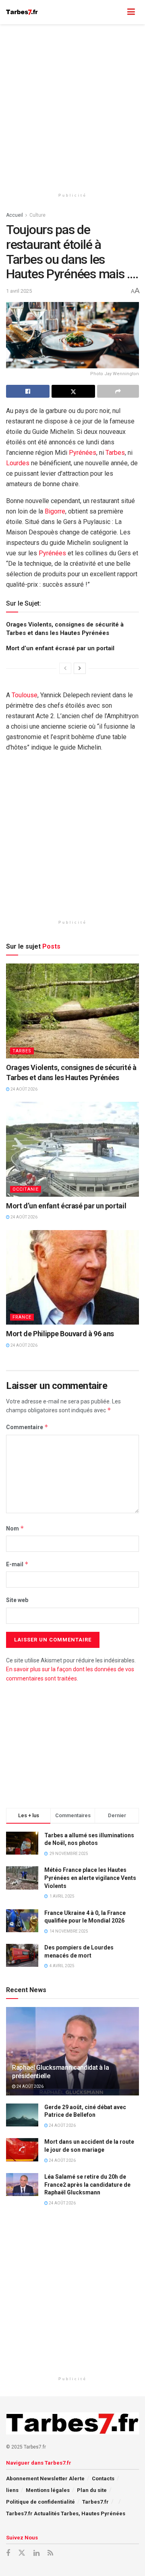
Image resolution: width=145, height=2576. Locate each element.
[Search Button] (115, 12)
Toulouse (25, 695)
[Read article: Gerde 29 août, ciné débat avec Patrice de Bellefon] (22, 2115)
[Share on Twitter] (73, 391)
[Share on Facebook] (28, 391)
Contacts (103, 2478)
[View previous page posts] (65, 668)
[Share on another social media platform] (118, 391)
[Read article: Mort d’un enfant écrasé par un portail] (72, 1149)
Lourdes (18, 463)
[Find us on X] (22, 2553)
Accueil (14, 215)
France (22, 1317)
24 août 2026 (24, 1089)
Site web (17, 1600)
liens (12, 2490)
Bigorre (55, 511)
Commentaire (27, 1427)
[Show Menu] (131, 12)
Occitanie (26, 1189)
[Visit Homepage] (22, 12)
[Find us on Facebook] (8, 2553)
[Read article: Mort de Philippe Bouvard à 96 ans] (72, 1278)
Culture (37, 215)
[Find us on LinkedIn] (36, 2553)
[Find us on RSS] (50, 2553)
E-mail (17, 1564)
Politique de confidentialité (40, 2502)
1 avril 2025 (19, 291)
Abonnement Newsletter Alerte (45, 2478)
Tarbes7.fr (95, 2502)
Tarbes (115, 453)
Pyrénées (83, 453)
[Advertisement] (72, 105)
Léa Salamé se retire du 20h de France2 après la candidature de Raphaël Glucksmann (87, 2185)
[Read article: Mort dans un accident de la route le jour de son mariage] (22, 2150)
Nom (15, 1528)
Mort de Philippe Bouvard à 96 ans (60, 1334)
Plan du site (92, 2490)
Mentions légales (48, 2490)
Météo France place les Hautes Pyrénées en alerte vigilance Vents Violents (90, 1878)
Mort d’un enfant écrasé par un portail (60, 648)
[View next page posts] (80, 668)
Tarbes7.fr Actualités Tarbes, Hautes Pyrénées (66, 2513)
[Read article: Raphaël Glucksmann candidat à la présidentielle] (72, 2054)
